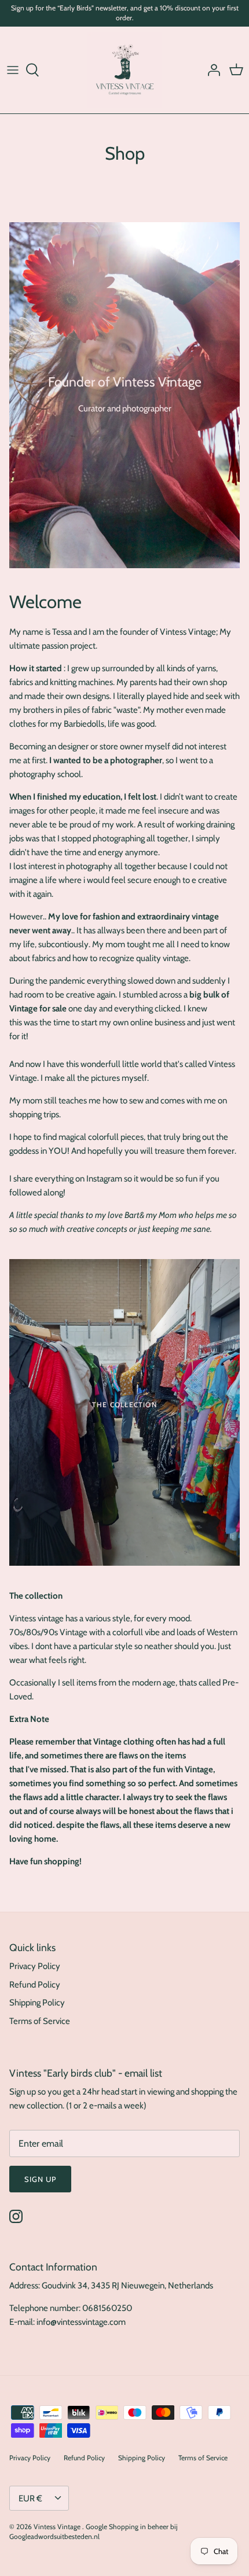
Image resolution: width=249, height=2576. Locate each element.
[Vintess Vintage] (124, 70)
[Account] (211, 70)
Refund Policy (35, 1985)
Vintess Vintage (58, 2527)
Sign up (40, 2179)
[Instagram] (16, 2216)
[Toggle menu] (13, 70)
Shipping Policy (37, 2003)
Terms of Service (40, 2021)
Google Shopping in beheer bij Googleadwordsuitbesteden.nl (94, 2531)
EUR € (30, 2498)
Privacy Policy (35, 1966)
